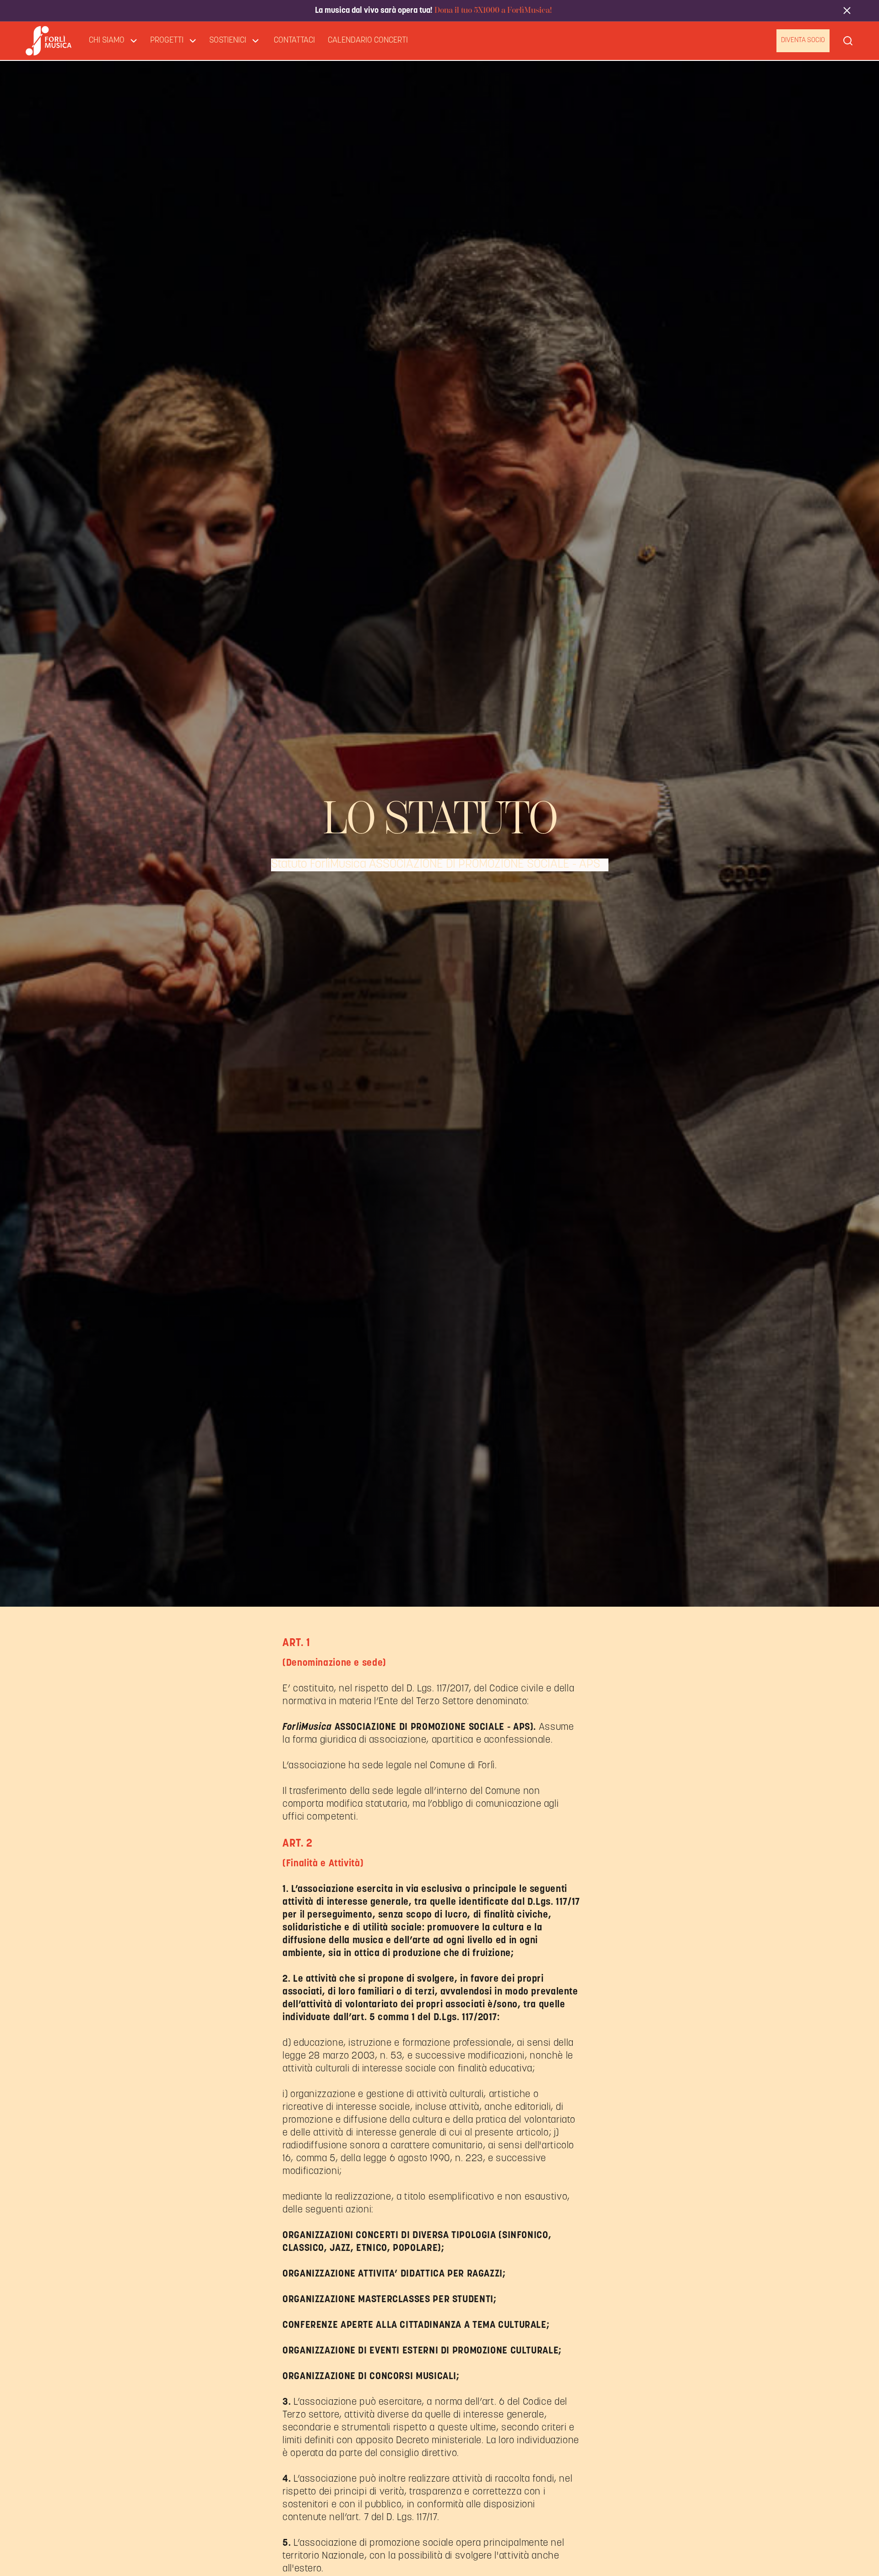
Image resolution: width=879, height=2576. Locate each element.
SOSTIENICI (228, 41)
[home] (49, 41)
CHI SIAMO (107, 41)
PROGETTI (167, 41)
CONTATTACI (294, 41)
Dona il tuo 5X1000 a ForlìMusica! (492, 10)
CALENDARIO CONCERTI (368, 41)
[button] (113, 41)
